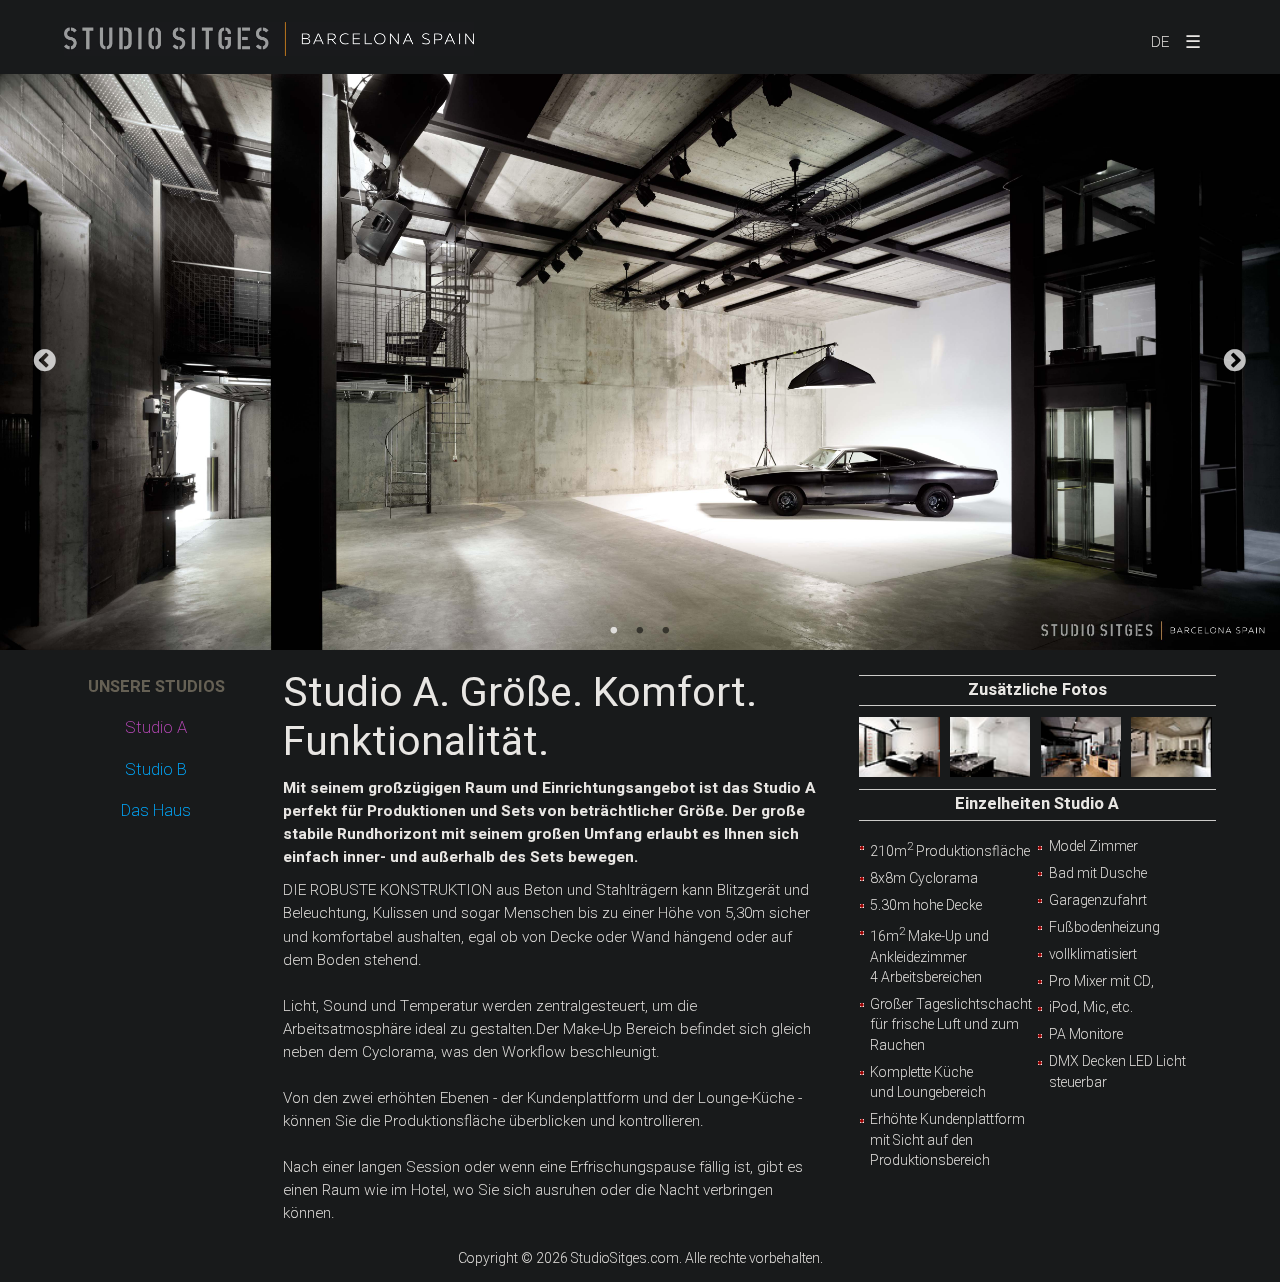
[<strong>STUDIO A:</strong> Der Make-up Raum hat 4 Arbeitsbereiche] (1171, 747)
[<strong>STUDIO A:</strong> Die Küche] (1081, 747)
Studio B (156, 770)
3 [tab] (666, 631)
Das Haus (156, 811)
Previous (45, 362)
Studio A (156, 728)
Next (1235, 362)
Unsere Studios (156, 687)
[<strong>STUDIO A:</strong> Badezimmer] (990, 747)
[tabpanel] (640, 362)
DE (1160, 42)
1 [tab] (615, 631)
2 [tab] (640, 631)
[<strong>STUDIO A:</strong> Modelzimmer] (899, 747)
